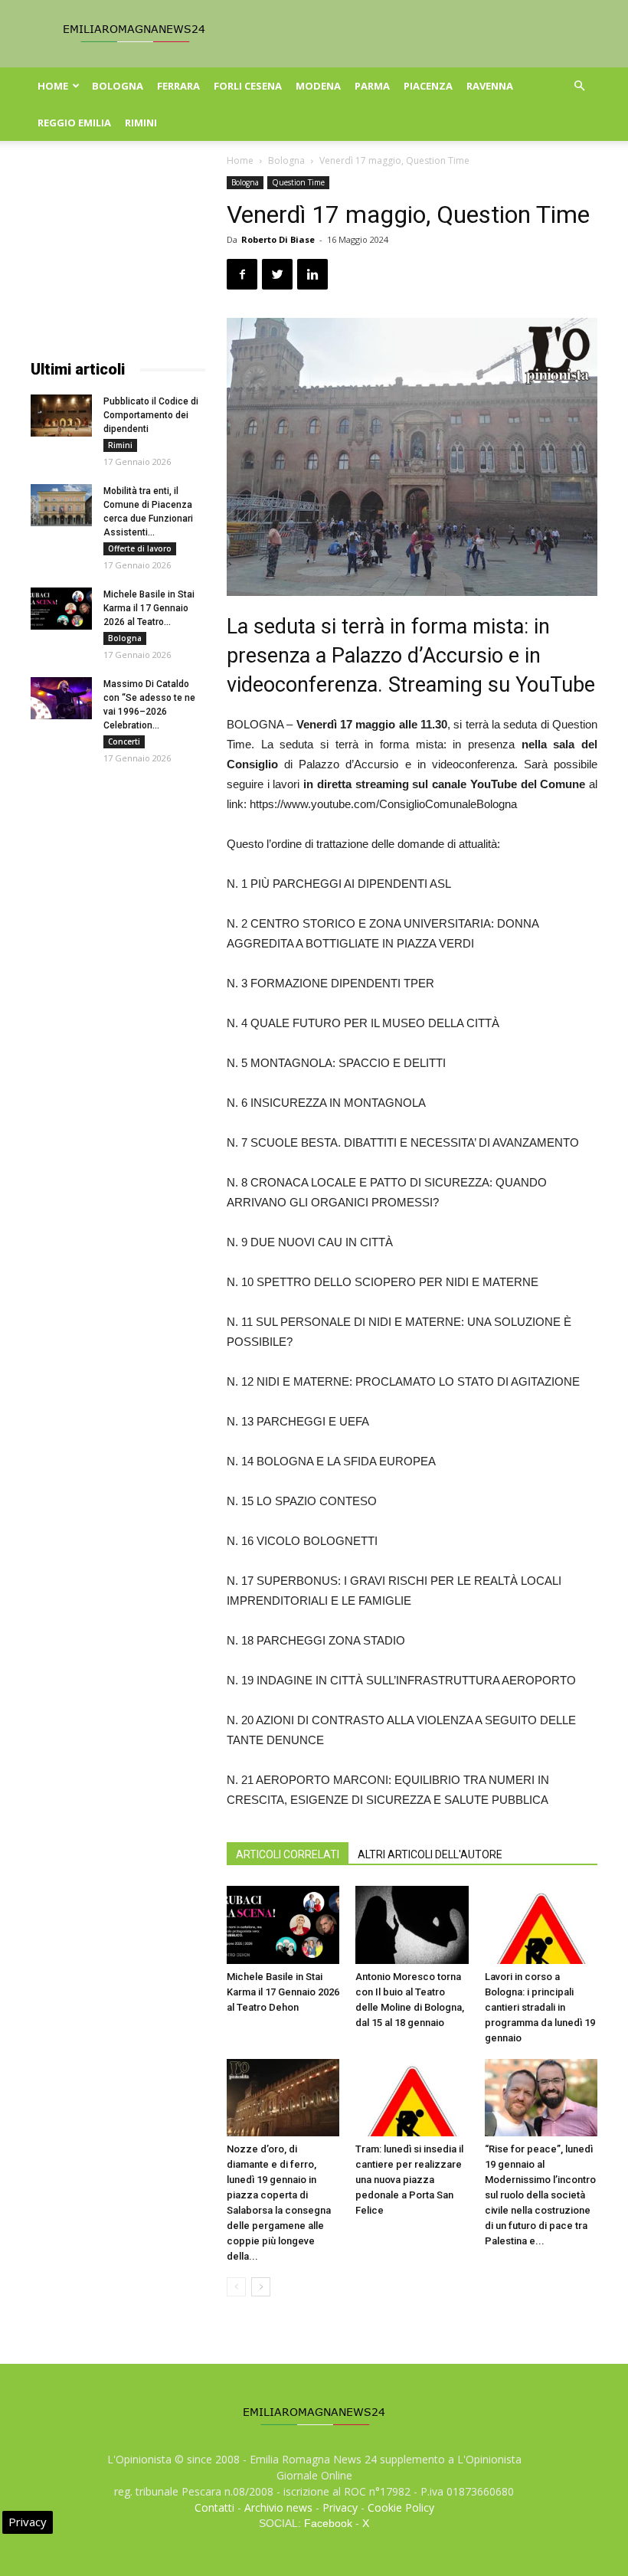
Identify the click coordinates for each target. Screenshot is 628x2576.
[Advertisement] (118, 253)
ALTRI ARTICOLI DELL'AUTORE (430, 1854)
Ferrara (178, 86)
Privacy (340, 2507)
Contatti (214, 2507)
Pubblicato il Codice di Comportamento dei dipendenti (151, 415)
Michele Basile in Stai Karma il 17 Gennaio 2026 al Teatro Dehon (283, 1992)
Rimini (141, 123)
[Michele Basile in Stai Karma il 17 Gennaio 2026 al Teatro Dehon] (283, 1925)
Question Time (298, 182)
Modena (318, 86)
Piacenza (428, 86)
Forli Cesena (248, 86)
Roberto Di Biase (278, 239)
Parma (372, 86)
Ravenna (490, 86)
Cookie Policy (401, 2507)
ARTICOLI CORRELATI (288, 1854)
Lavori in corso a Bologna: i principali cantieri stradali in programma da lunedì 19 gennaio (540, 2007)
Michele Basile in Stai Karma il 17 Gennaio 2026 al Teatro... (149, 608)
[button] (579, 86)
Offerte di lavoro (140, 548)
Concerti (124, 741)
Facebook (328, 2523)
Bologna (118, 86)
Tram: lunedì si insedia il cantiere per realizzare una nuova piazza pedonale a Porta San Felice (409, 2180)
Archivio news (278, 2507)
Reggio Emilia (74, 123)
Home (53, 86)
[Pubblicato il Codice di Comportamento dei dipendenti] (61, 416)
